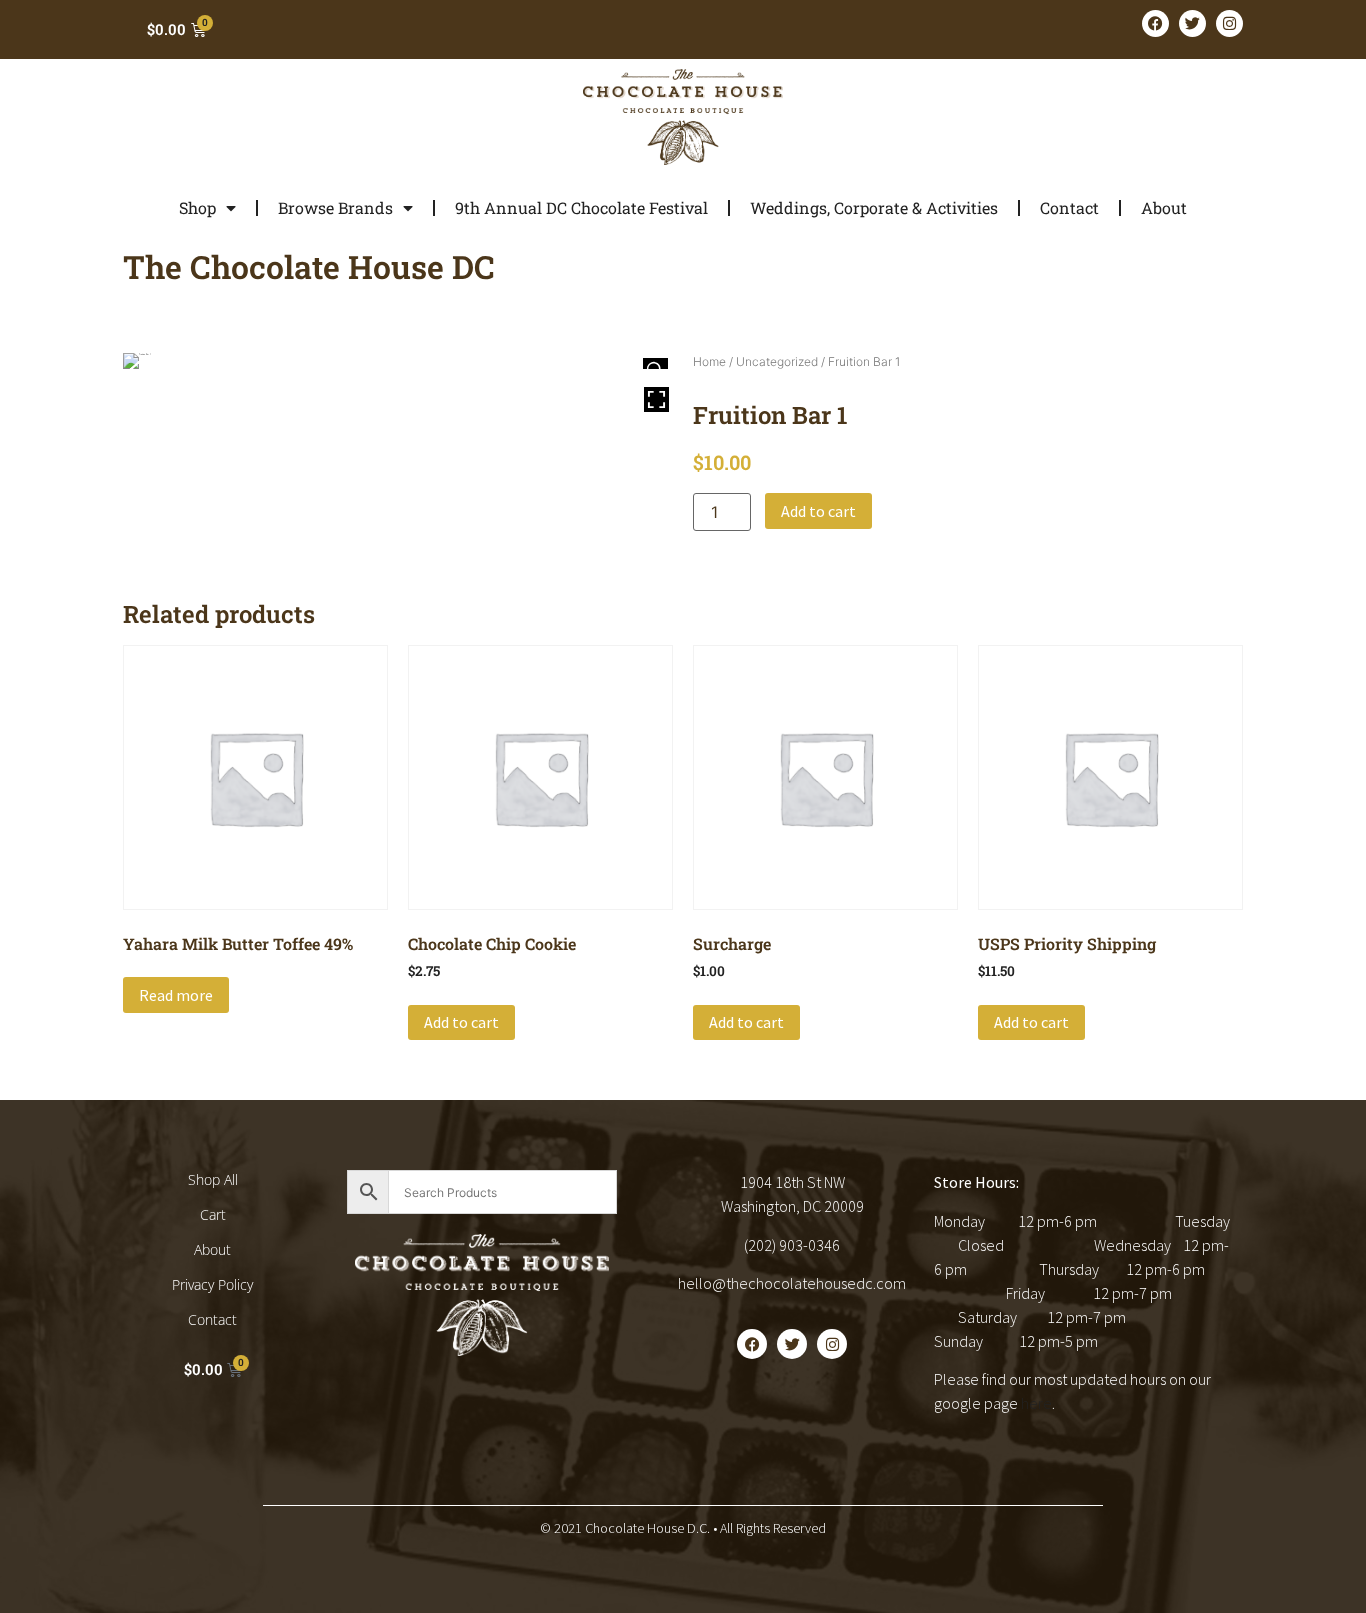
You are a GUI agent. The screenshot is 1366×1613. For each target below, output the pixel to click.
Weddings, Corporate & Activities (874, 207)
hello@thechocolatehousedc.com (792, 1283)
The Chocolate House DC (309, 266)
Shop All (213, 1179)
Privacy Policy (212, 1284)
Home (709, 361)
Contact (1069, 207)
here (1036, 1403)
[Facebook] (1155, 23)
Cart (213, 1214)
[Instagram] (1229, 23)
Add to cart (818, 511)
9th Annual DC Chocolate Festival (581, 207)
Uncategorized (777, 361)
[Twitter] (1192, 23)
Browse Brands (335, 207)
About (1164, 207)
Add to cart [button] (461, 1022)
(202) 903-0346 (792, 1245)
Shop (197, 207)
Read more (176, 995)
